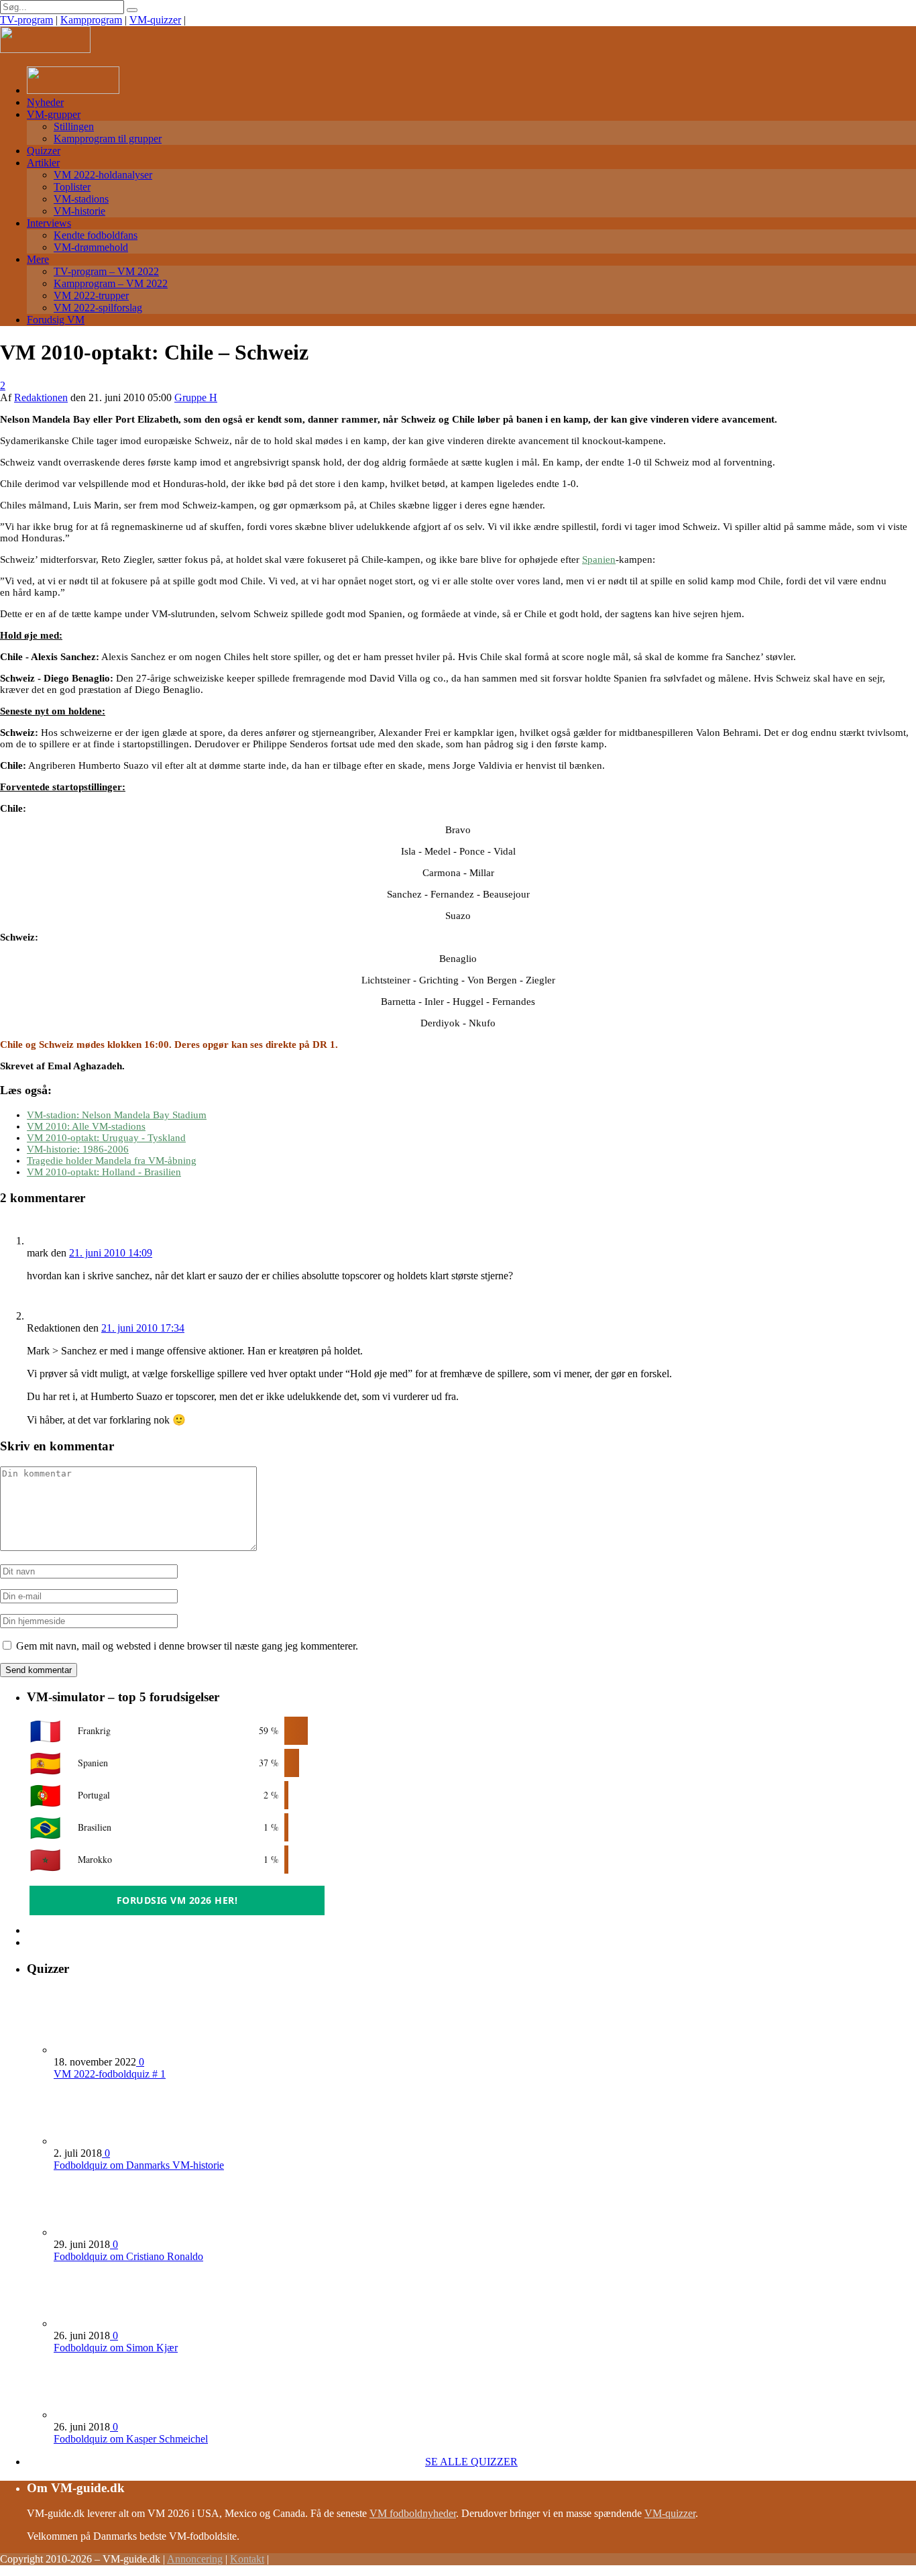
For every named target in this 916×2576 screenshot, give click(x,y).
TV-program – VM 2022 (106, 271)
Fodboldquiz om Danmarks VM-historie (139, 2165)
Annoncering (195, 2559)
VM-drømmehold (91, 247)
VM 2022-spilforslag (98, 308)
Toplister (72, 187)
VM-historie (79, 211)
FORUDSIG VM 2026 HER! (177, 1900)
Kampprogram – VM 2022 (111, 283)
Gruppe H (196, 397)
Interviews (49, 223)
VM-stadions (81, 199)
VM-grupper (54, 114)
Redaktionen (41, 397)
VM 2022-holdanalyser (103, 175)
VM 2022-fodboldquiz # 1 (110, 2074)
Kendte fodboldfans (96, 235)
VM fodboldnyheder (413, 2513)
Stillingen (74, 126)
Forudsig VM (56, 320)
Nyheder (45, 102)
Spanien (599, 559)
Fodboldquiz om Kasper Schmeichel (131, 2439)
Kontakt (247, 2559)
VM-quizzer (155, 20)
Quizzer (44, 151)
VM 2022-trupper (91, 296)
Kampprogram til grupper (108, 139)
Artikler (43, 163)
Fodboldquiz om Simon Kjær (116, 2348)
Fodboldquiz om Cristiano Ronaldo (128, 2256)
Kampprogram (91, 20)
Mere (38, 259)
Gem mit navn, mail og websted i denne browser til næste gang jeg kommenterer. (187, 1646)
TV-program (26, 20)
